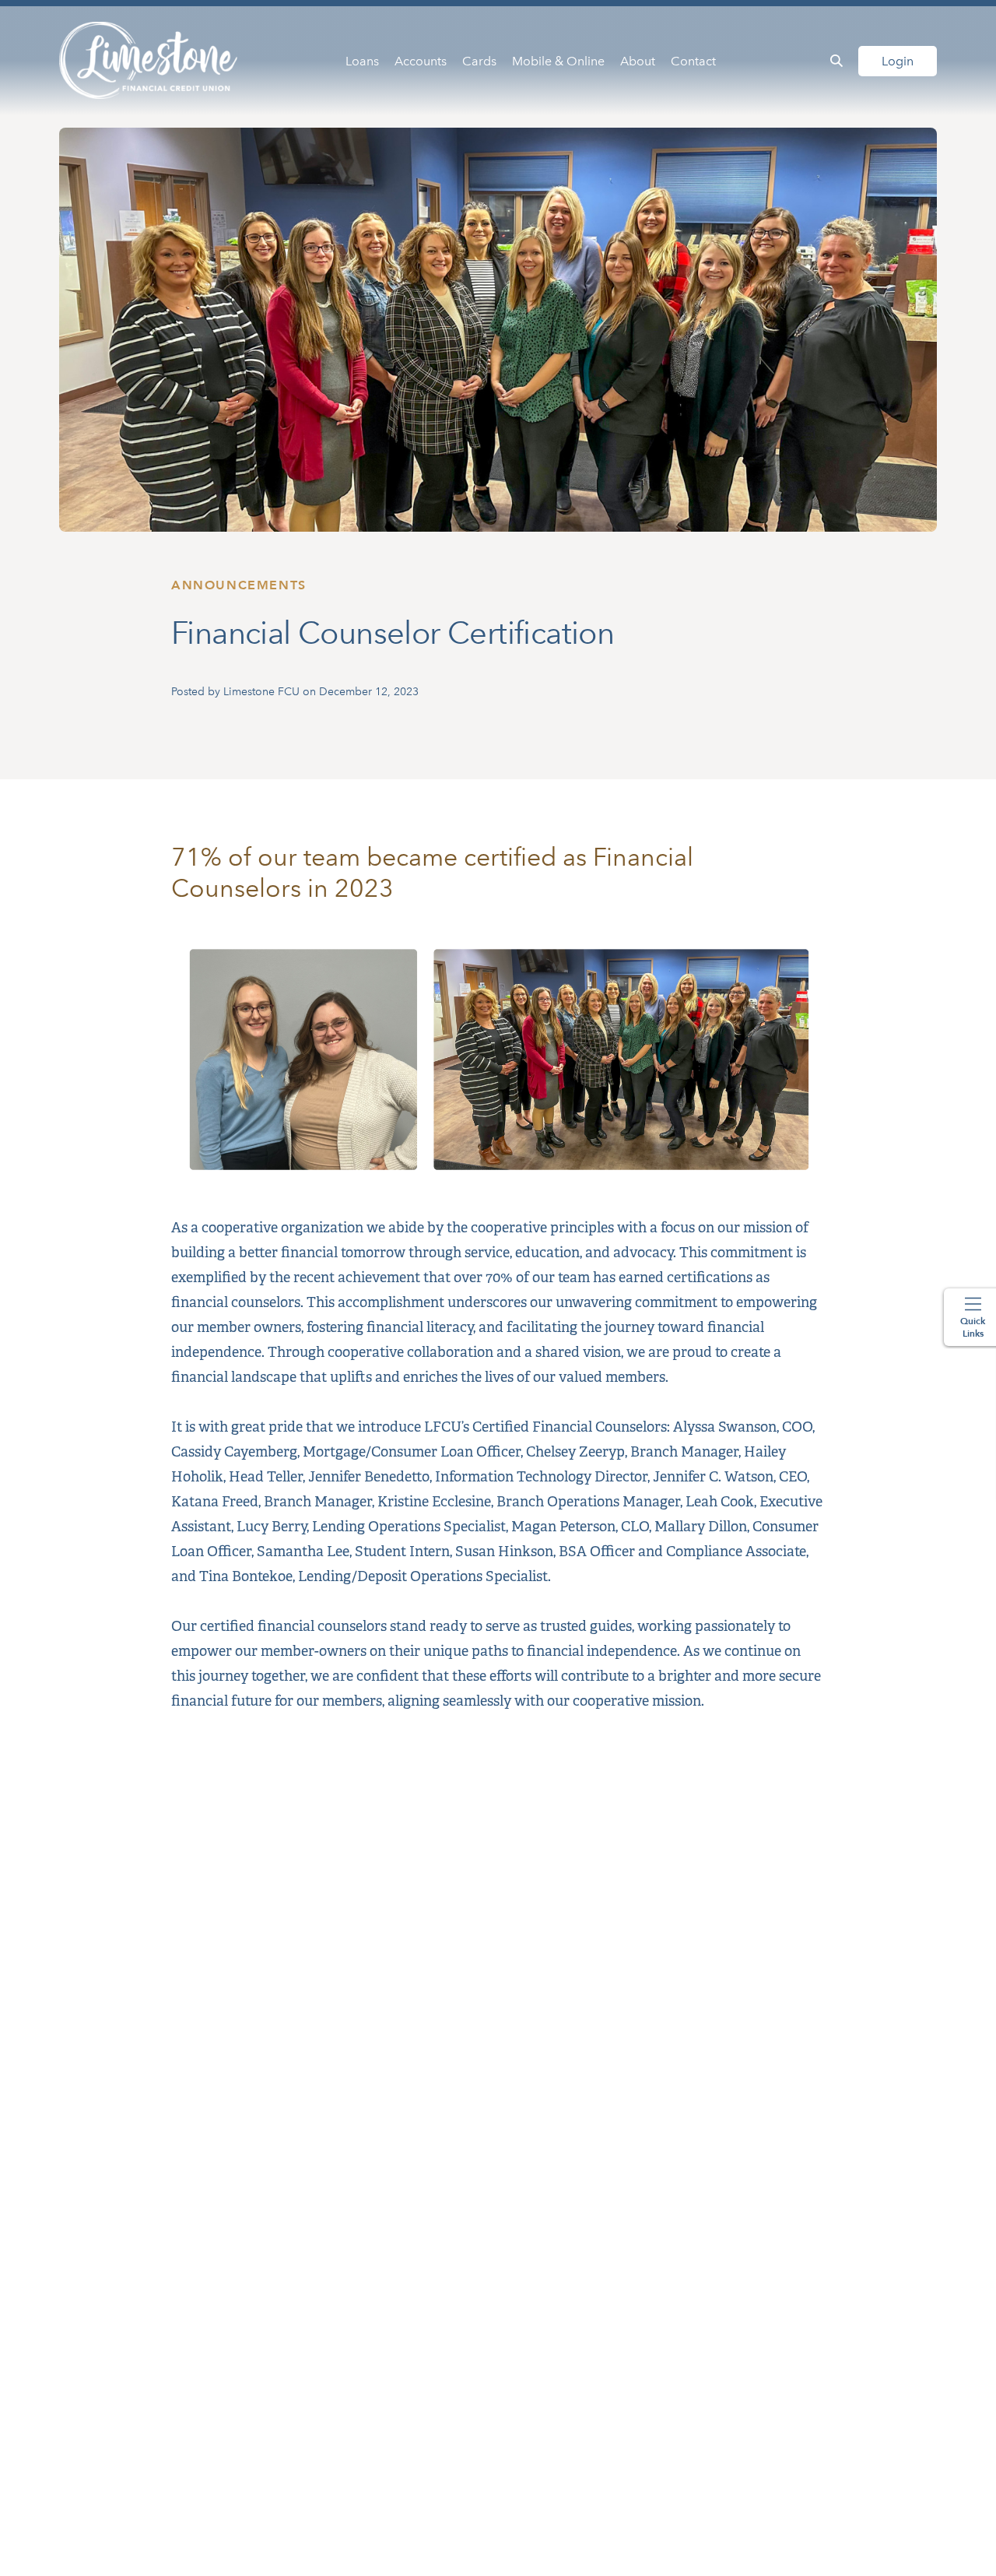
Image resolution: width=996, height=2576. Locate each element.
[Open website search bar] (836, 61)
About (638, 61)
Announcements (239, 585)
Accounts (421, 61)
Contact (693, 61)
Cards (479, 61)
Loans (362, 61)
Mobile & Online (558, 61)
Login (898, 61)
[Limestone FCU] (149, 61)
